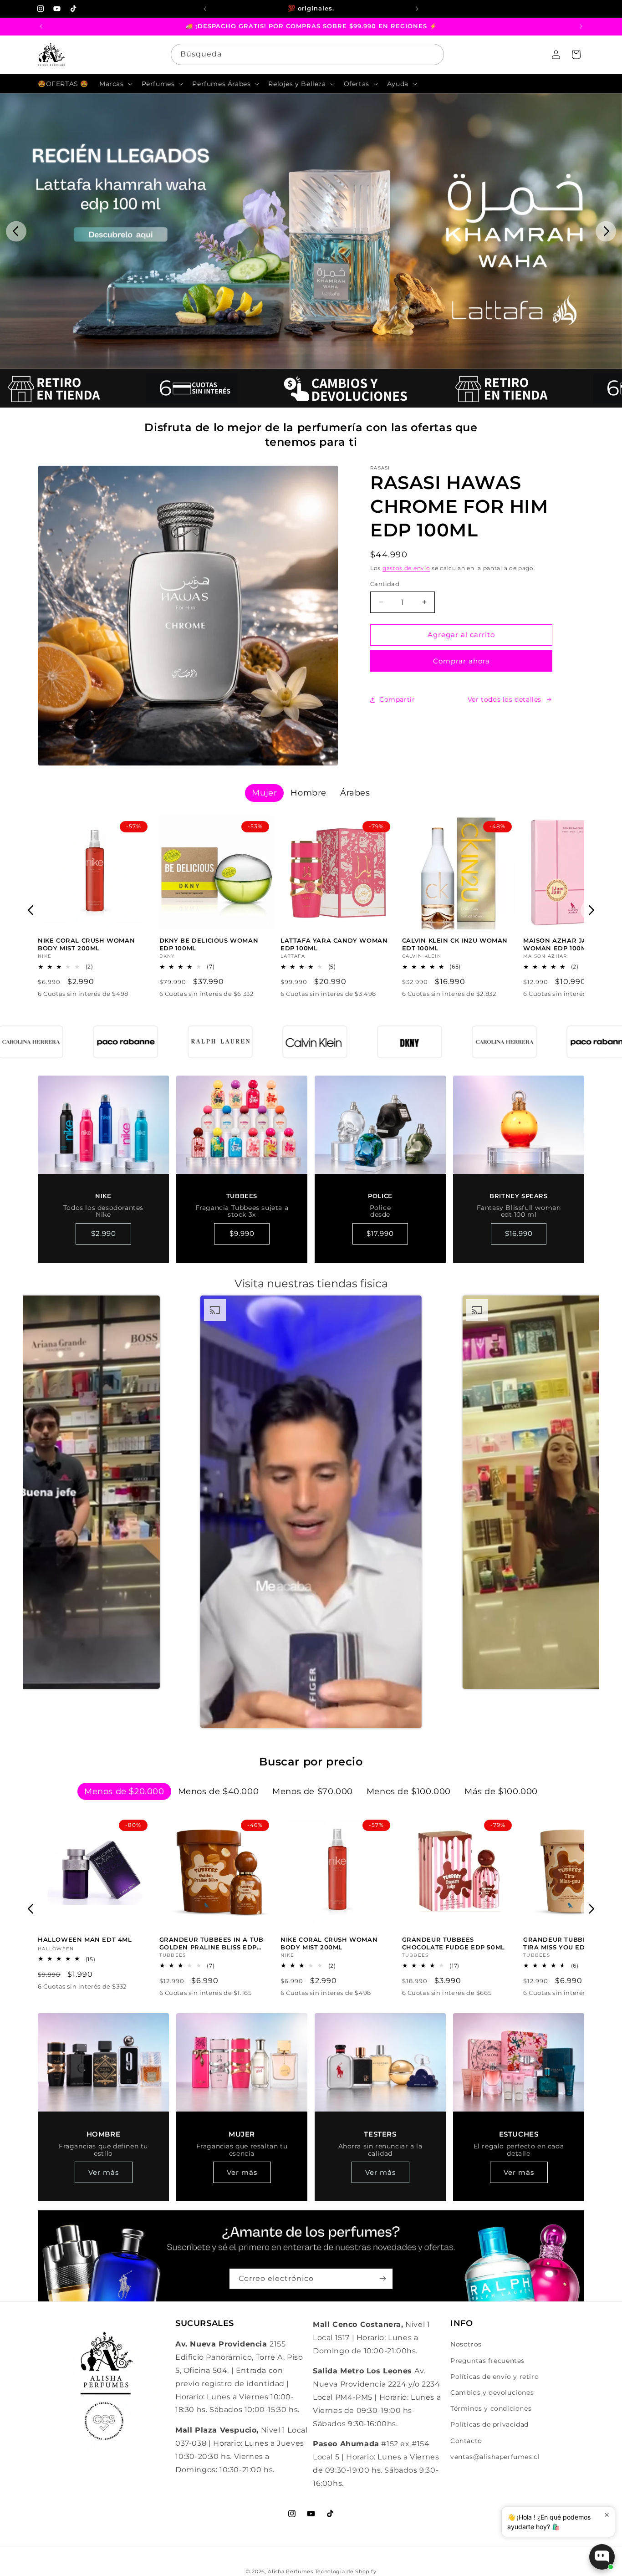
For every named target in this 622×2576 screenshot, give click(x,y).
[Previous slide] (16, 231)
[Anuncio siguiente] (417, 9)
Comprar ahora (461, 661)
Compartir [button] (397, 699)
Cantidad (385, 584)
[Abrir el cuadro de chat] (602, 2557)
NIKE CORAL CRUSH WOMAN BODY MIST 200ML (86, 945)
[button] (115, 84)
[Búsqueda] (433, 54)
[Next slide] (606, 231)
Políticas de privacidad (489, 2424)
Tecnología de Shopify (346, 2571)
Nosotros (466, 2344)
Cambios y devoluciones (492, 2392)
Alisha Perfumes (291, 2571)
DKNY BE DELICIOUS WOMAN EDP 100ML (209, 945)
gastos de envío (406, 568)
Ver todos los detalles (505, 699)
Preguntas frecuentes (487, 2361)
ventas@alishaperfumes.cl (495, 2457)
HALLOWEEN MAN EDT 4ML (85, 1939)
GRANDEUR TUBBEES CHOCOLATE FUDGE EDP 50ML (454, 1943)
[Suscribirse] (382, 2279)
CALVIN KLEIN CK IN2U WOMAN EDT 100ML (455, 945)
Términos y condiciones (491, 2408)
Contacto (466, 2441)
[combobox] (307, 54)
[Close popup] (607, 2515)
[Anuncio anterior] (205, 9)
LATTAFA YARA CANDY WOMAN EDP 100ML (334, 945)
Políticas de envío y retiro (495, 2377)
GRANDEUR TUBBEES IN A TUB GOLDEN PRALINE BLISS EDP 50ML (212, 1943)
